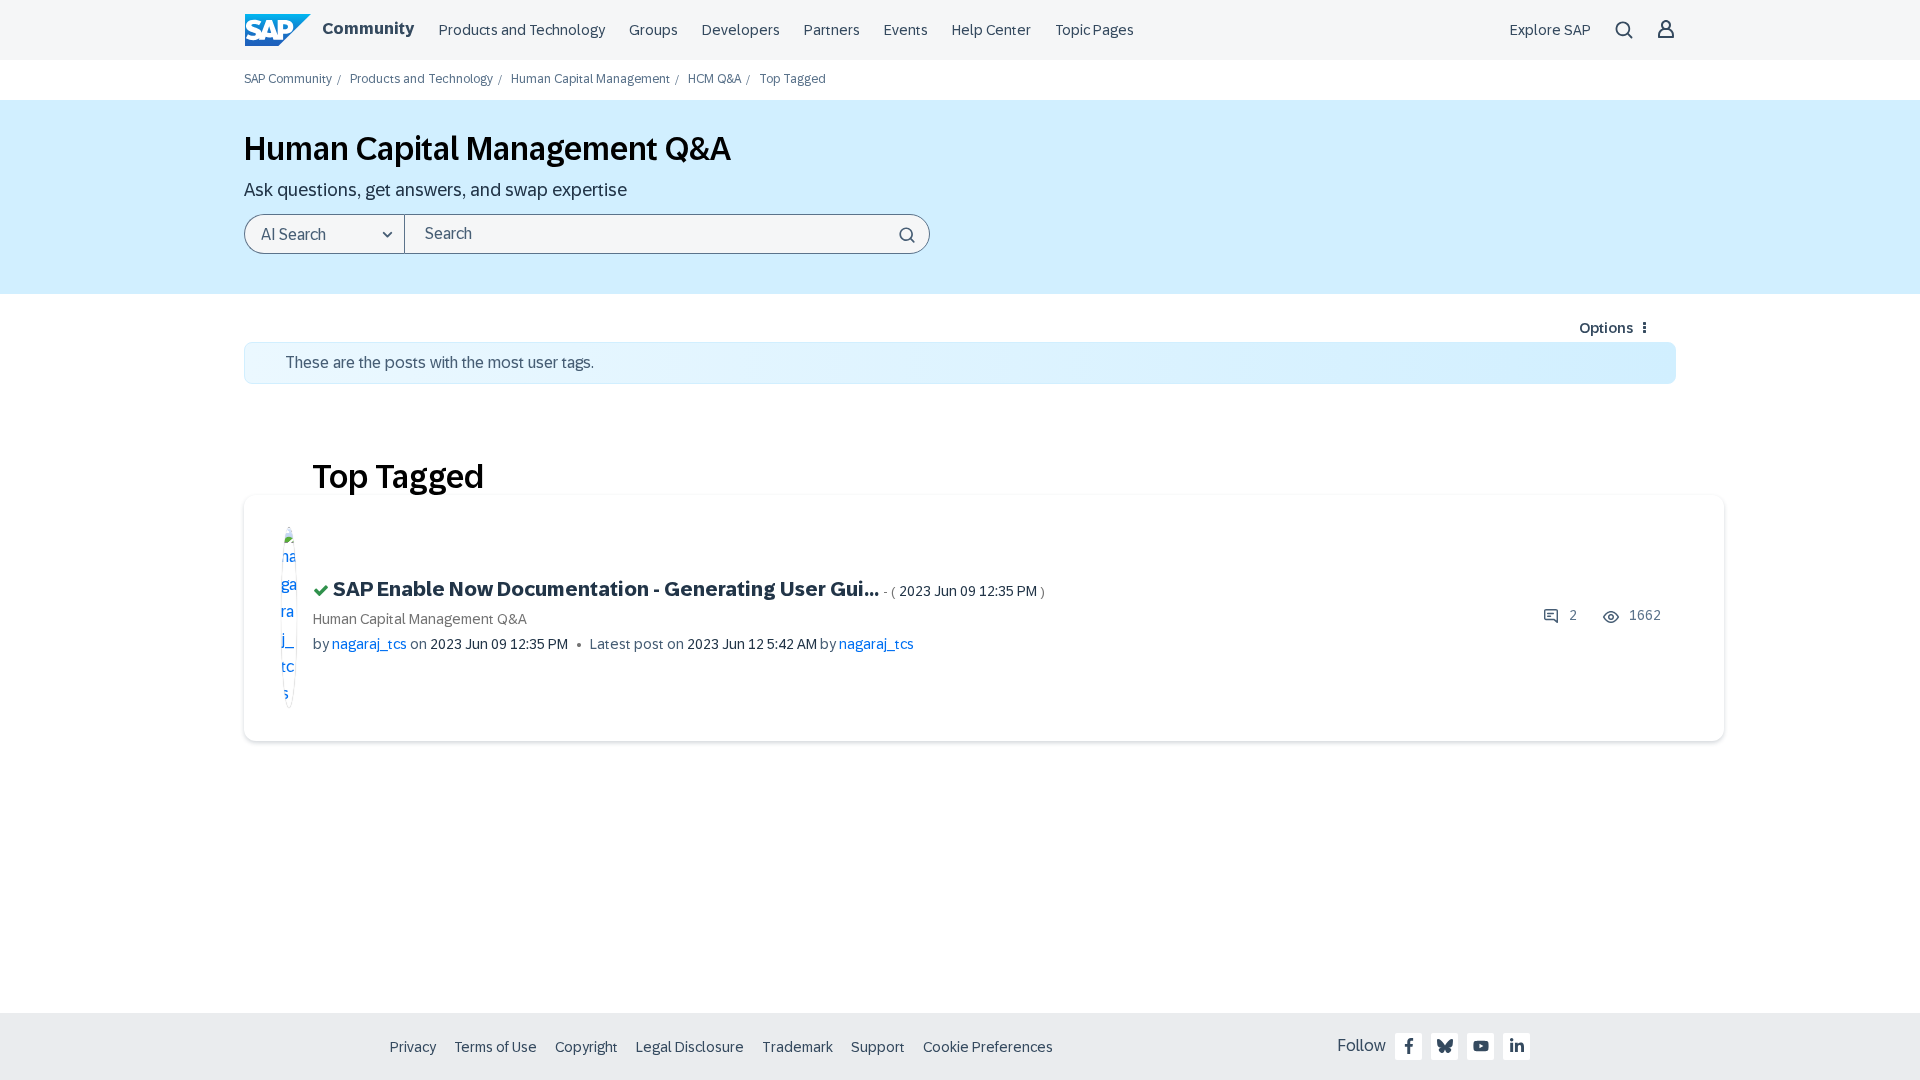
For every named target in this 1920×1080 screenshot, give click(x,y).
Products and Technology (522, 30)
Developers (741, 30)
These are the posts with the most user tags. (439, 362)
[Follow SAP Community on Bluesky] (1445, 1046)
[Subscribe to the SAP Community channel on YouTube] (1481, 1046)
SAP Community (288, 79)
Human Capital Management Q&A (420, 619)
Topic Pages (1094, 30)
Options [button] (1606, 328)
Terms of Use (495, 1047)
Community (368, 28)
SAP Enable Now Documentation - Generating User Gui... (689, 589)
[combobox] (667, 234)
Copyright (586, 1047)
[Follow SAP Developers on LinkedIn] (1517, 1046)
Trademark (797, 1047)
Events (906, 30)
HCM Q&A (714, 79)
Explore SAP (1550, 30)
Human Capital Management (590, 79)
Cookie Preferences (988, 1047)
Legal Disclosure (690, 1047)
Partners (832, 30)
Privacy (413, 1047)
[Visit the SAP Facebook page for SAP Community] (1409, 1046)
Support (878, 1047)
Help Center (991, 30)
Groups (653, 30)
